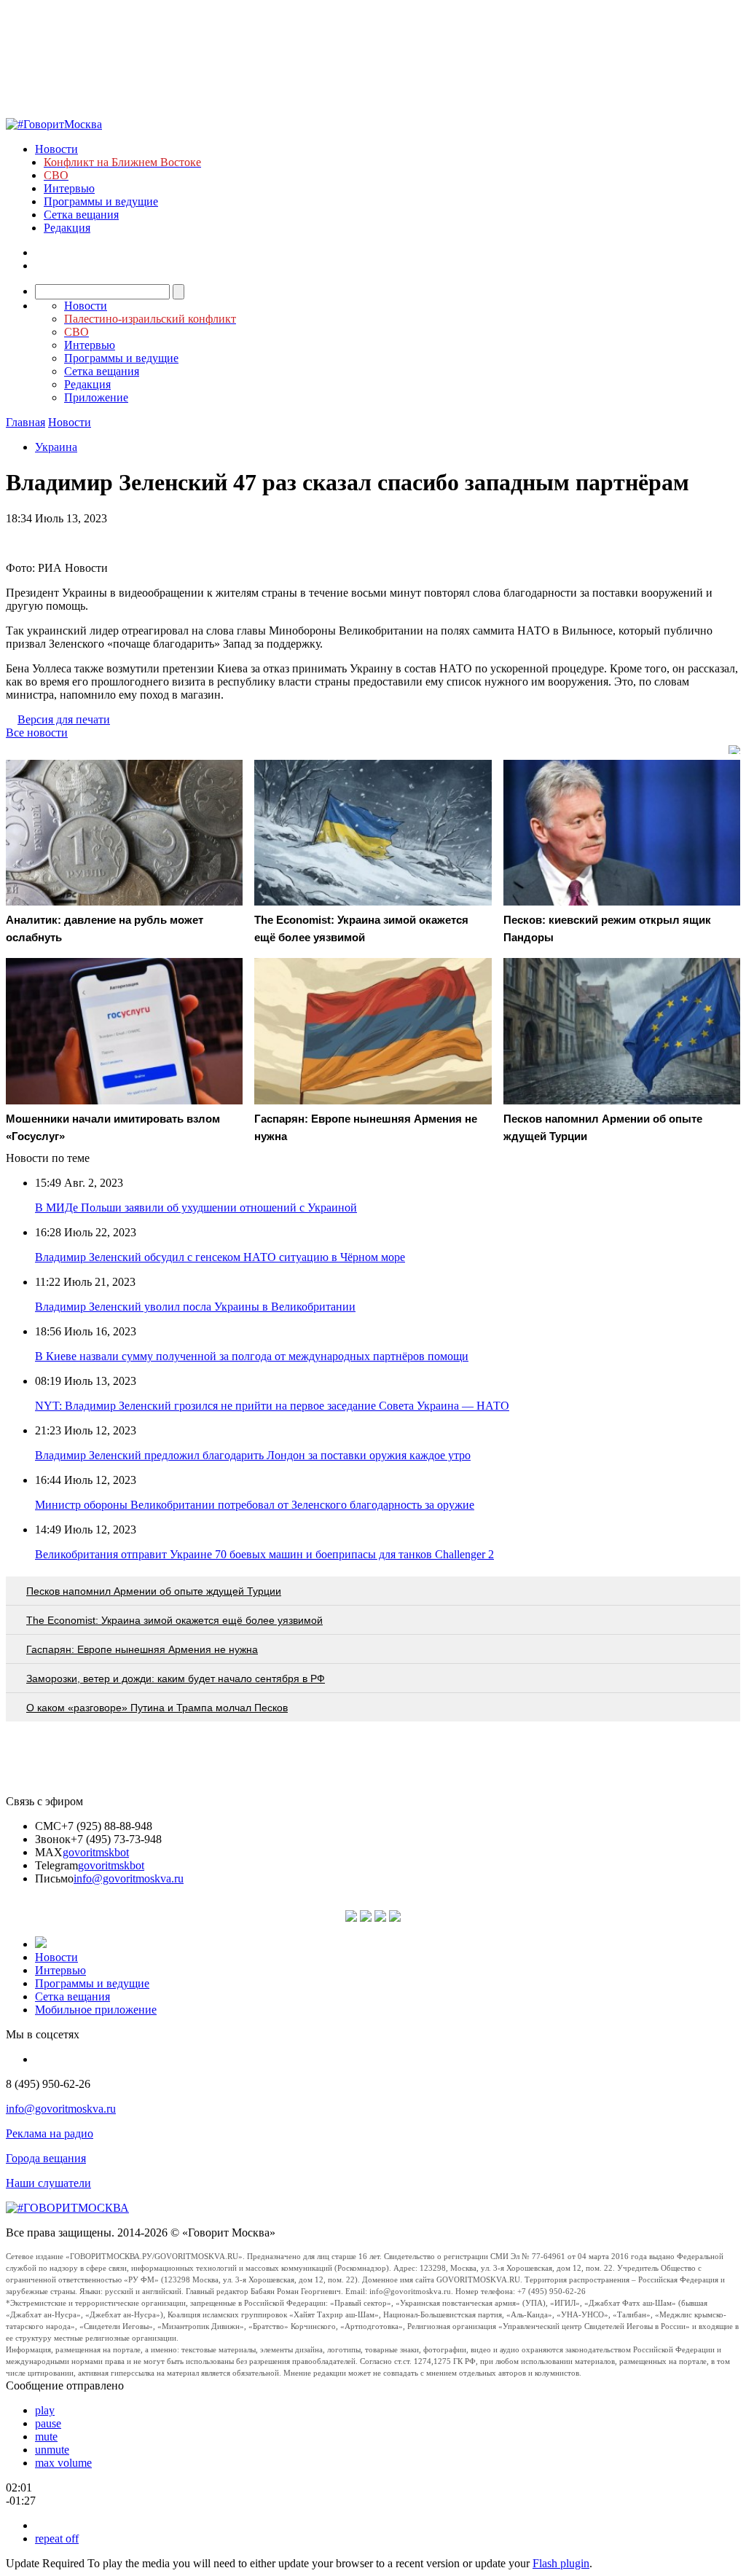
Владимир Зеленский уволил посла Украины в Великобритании (195, 1307)
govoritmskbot (96, 1852)
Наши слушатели (48, 2183)
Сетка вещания (81, 215)
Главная (25, 422)
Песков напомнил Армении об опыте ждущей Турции (154, 1591)
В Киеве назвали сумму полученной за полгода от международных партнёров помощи (252, 1356)
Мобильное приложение (96, 2010)
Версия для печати (64, 719)
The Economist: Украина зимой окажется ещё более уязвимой (174, 1620)
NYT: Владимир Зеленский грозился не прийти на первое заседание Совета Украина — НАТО (272, 1406)
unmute (52, 2450)
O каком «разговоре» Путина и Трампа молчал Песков (157, 1708)
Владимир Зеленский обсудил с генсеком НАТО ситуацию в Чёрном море (220, 1257)
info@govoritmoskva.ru (129, 1878)
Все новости (37, 733)
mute (46, 2436)
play (45, 2410)
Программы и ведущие (101, 201)
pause (48, 2423)
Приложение (96, 397)
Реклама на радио (50, 2133)
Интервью (69, 188)
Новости (56, 149)
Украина (56, 447)
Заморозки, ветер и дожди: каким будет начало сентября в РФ (176, 1678)
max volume (63, 2463)
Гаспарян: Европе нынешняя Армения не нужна (142, 1649)
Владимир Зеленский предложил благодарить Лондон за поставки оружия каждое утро (253, 1455)
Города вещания (46, 2158)
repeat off (57, 2538)
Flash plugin (561, 2563)
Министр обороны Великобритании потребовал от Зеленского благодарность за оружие (255, 1505)
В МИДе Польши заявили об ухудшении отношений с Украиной (196, 1207)
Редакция (67, 228)
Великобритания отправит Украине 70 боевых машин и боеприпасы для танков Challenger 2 (264, 1554)
